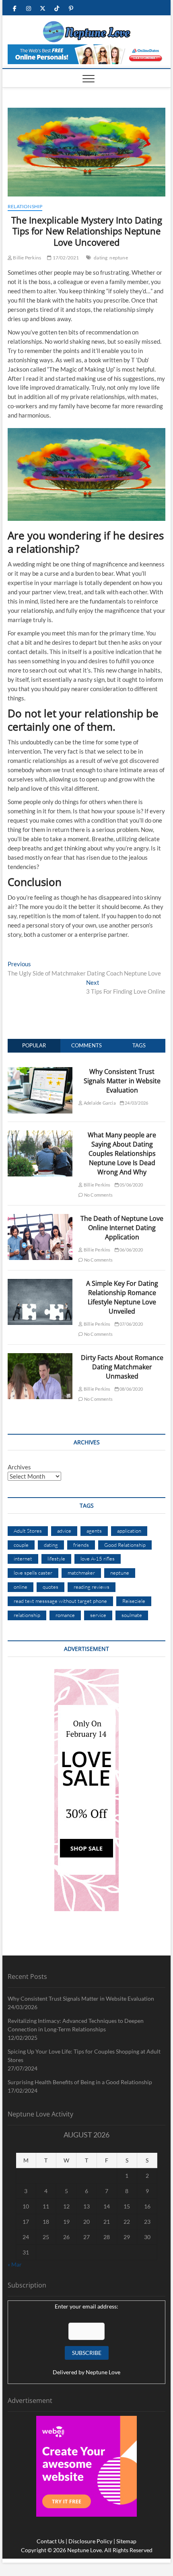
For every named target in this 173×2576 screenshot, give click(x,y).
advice (64, 1531)
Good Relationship (125, 1545)
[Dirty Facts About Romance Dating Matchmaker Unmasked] (40, 1358)
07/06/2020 (131, 1324)
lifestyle (56, 1559)
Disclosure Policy (90, 2541)
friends (81, 1545)
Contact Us (50, 2541)
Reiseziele (134, 1601)
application (129, 1531)
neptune (118, 258)
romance (65, 1615)
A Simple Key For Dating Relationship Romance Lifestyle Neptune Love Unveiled (122, 1297)
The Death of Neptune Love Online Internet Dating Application (122, 1228)
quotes (50, 1587)
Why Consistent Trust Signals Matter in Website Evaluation (122, 1081)
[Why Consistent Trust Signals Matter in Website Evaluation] (40, 1072)
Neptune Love (103, 2372)
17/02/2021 (65, 258)
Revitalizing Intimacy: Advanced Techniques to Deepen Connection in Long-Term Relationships (76, 2025)
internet (23, 1559)
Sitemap (126, 2541)
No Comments (98, 1195)
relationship (27, 1615)
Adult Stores (28, 1531)
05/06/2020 (131, 1185)
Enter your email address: (86, 2306)
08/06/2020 (131, 1389)
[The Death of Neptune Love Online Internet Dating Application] (40, 1218)
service (98, 1615)
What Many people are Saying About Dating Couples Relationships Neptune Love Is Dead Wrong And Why (122, 1153)
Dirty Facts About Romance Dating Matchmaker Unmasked (122, 1367)
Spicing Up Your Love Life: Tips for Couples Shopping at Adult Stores (84, 2056)
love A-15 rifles (98, 1559)
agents (94, 1531)
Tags (139, 1045)
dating (101, 258)
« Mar (15, 2264)
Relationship (25, 206)
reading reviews (92, 1587)
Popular (34, 1045)
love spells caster (33, 1573)
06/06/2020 (131, 1250)
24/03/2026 (136, 1103)
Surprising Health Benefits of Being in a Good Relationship (80, 2082)
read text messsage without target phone (60, 1601)
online (21, 1587)
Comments (86, 1045)
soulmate (132, 1615)
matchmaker (81, 1573)
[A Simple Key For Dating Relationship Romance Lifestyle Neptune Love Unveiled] (40, 1283)
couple (21, 1545)
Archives (19, 1467)
